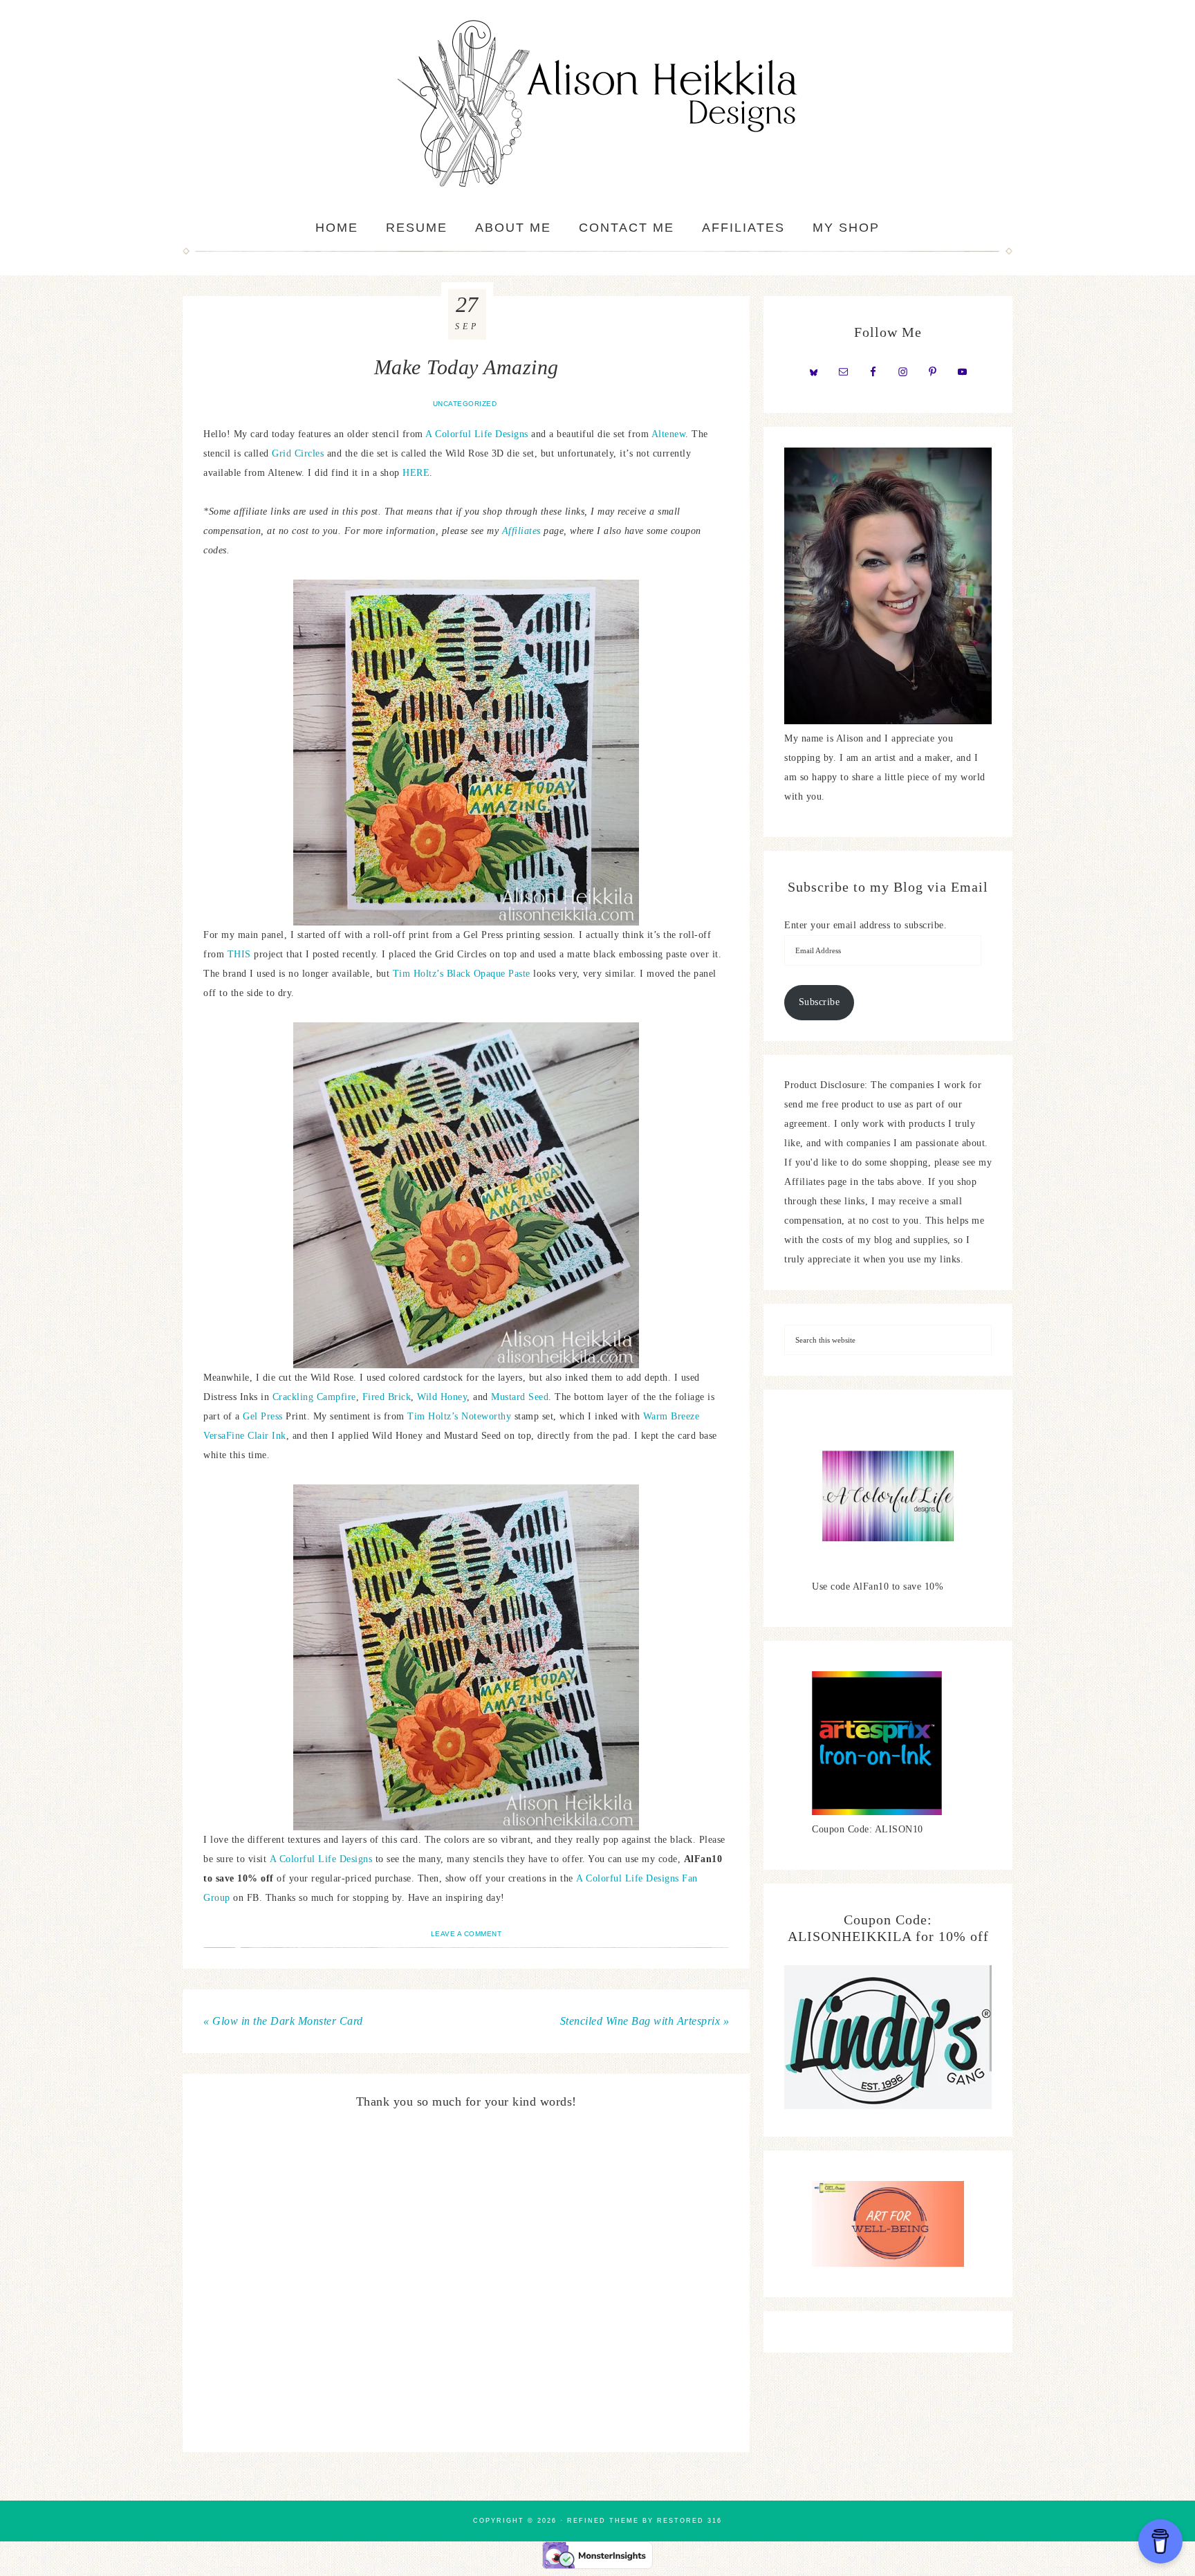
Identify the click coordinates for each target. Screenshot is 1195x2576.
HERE (416, 473)
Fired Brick (387, 1397)
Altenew (669, 434)
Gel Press (263, 1416)
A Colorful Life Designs (478, 434)
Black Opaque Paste (489, 974)
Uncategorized (465, 404)
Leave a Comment (466, 1934)
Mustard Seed (520, 1397)
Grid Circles (298, 453)
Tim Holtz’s (418, 974)
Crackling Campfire (314, 1397)
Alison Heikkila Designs (597, 104)
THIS (241, 954)
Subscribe (819, 1002)
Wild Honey (442, 1397)
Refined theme (603, 2521)
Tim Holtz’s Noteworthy (459, 1416)
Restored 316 (689, 2521)
